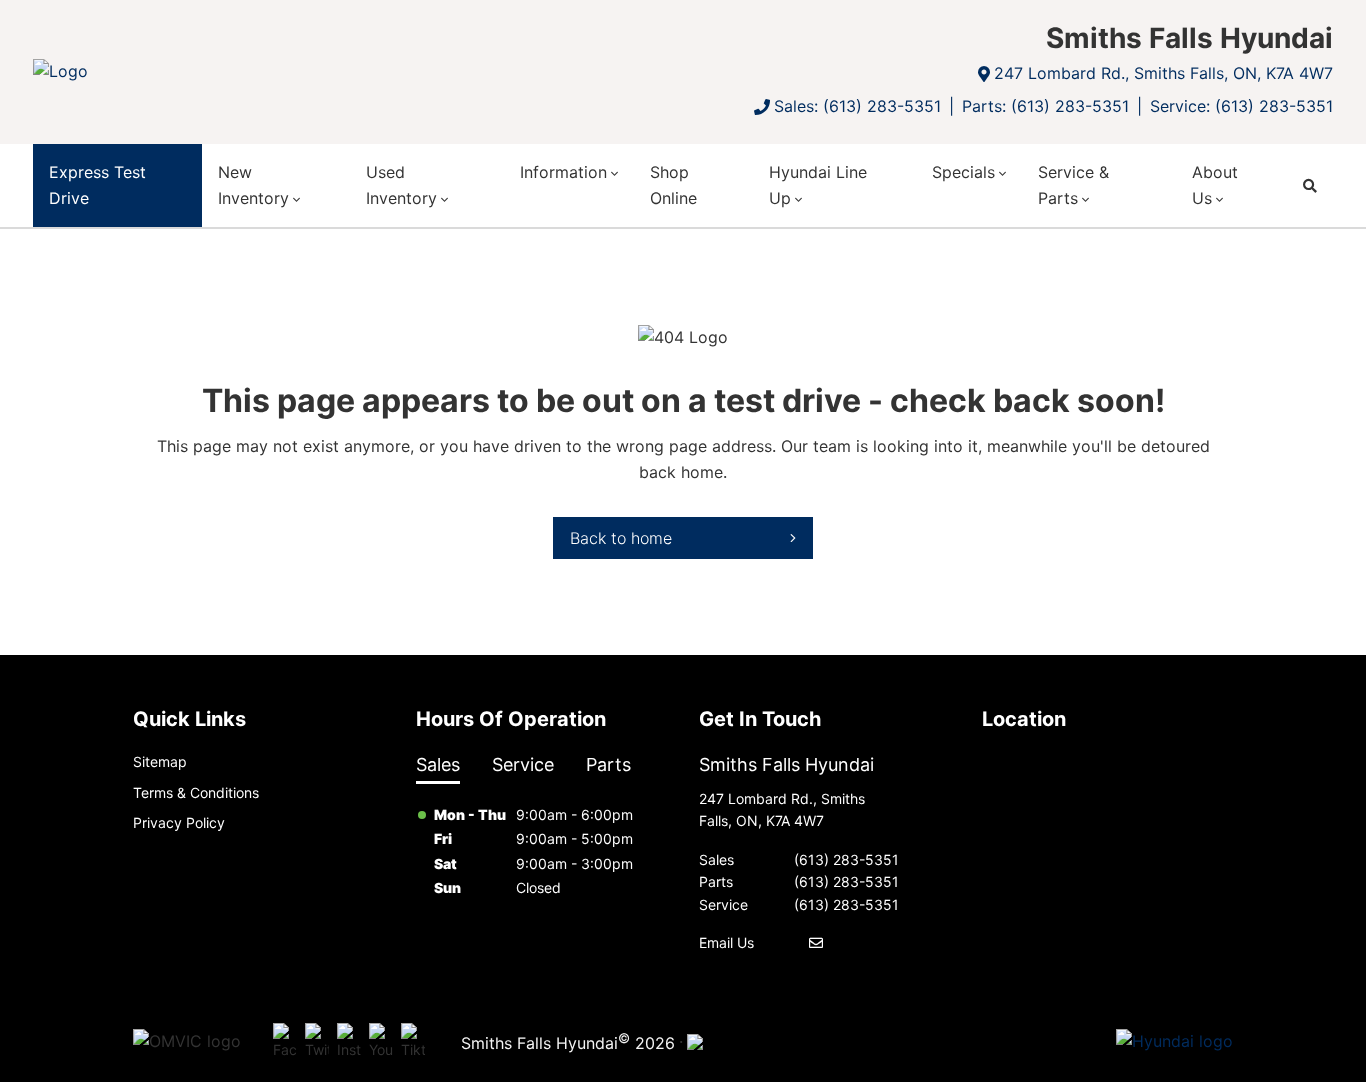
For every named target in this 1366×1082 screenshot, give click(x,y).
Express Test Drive (97, 185)
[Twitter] (317, 1042)
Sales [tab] (438, 764)
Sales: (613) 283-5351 (857, 106)
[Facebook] (285, 1042)
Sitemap (160, 761)
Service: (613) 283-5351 (1241, 106)
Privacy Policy (179, 822)
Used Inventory (401, 185)
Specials (963, 172)
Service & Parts (1073, 185)
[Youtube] (381, 1042)
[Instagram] (349, 1042)
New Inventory (253, 185)
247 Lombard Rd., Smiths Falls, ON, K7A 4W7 (1163, 73)
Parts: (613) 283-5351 (1045, 106)
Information (563, 172)
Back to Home (621, 538)
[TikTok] (413, 1042)
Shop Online (673, 185)
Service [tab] (523, 764)
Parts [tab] (608, 764)
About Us (1215, 185)
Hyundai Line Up (818, 185)
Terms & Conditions (196, 792)
